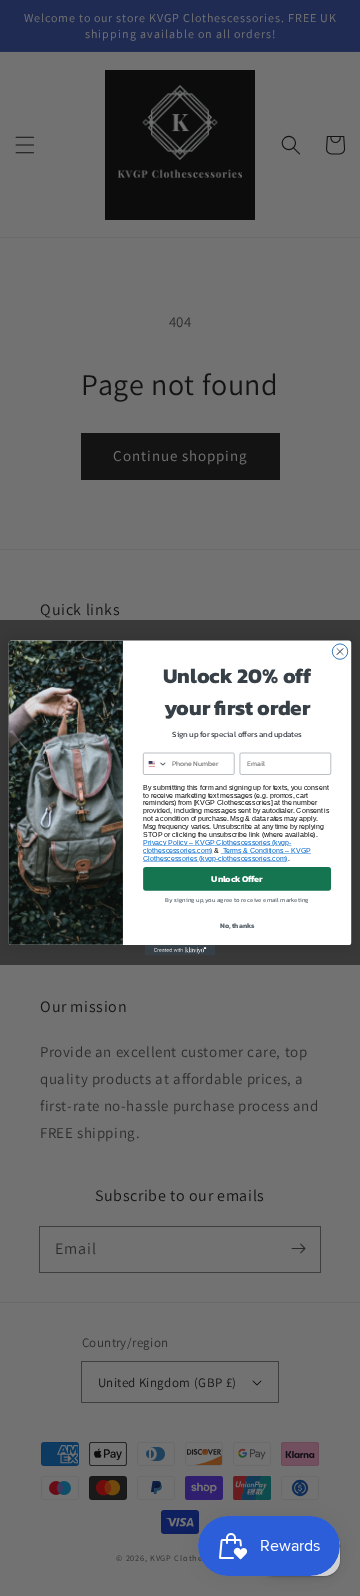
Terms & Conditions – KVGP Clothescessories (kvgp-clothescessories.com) (227, 854)
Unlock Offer (236, 878)
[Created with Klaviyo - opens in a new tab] (180, 950)
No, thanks (237, 925)
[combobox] (156, 763)
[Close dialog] (339, 651)
